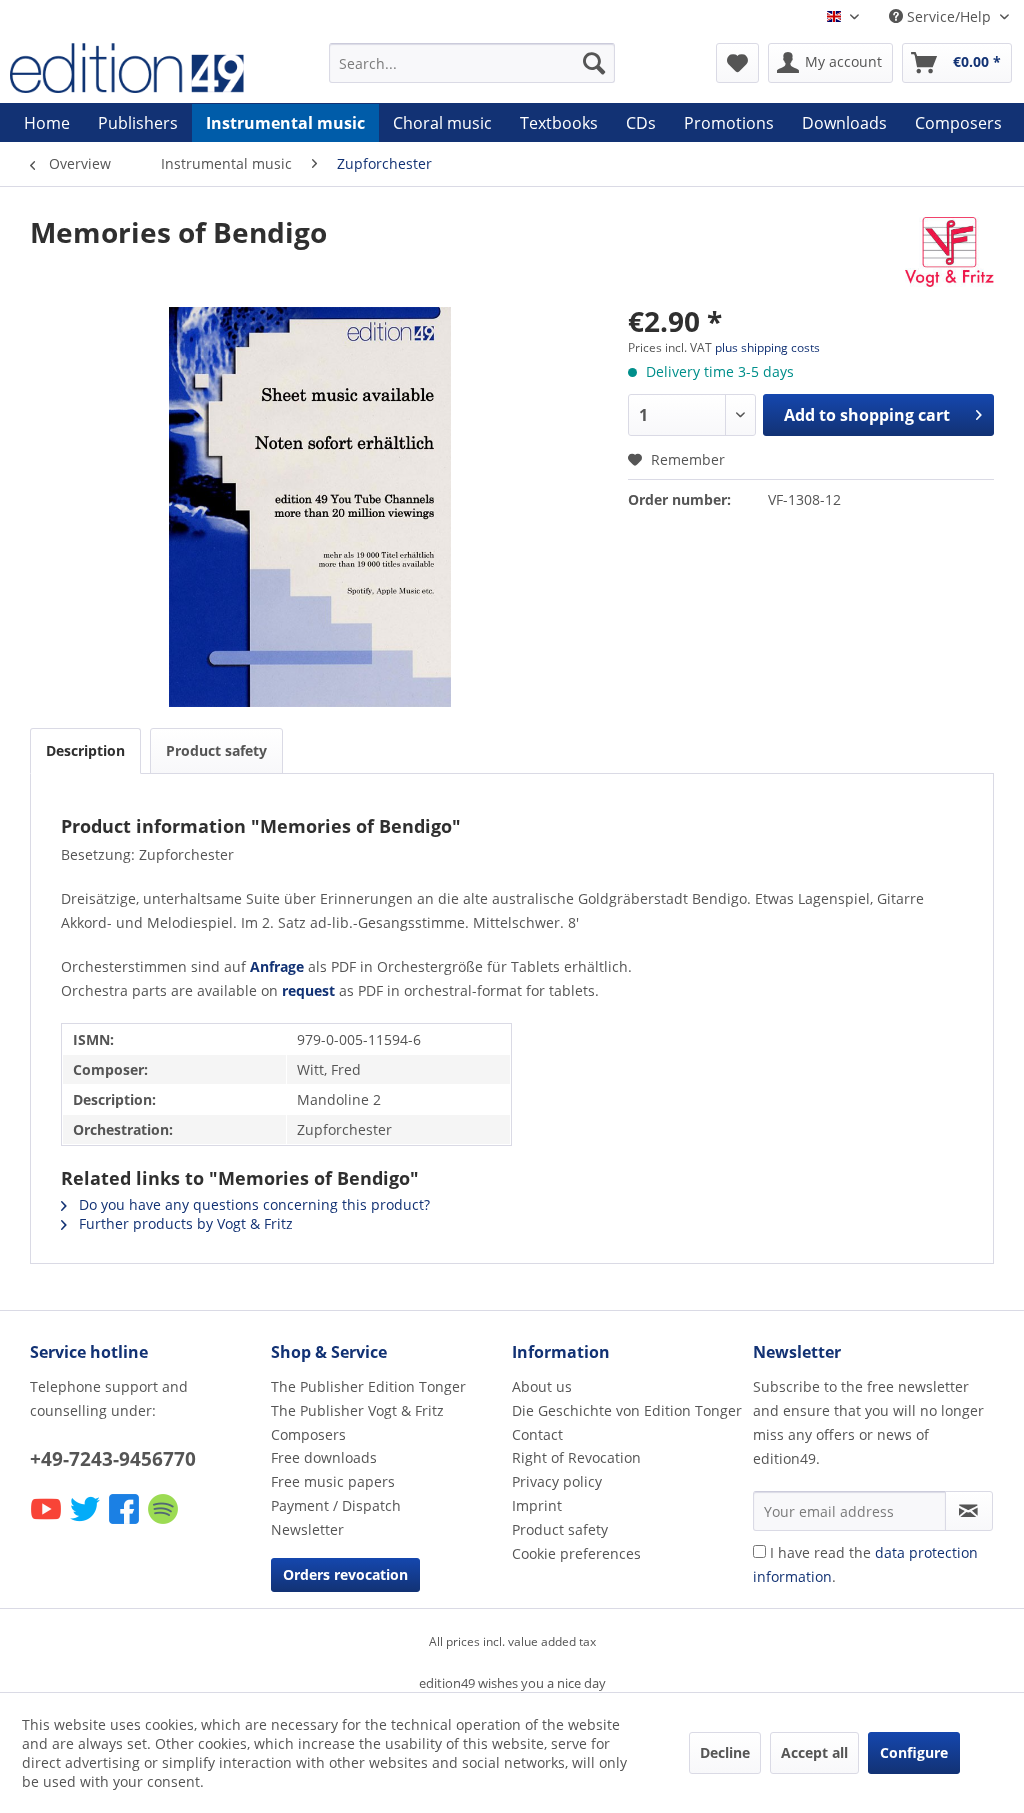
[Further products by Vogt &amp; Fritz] (949, 252)
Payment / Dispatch (336, 1505)
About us (542, 1386)
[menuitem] (472, 63)
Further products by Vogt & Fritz (184, 1223)
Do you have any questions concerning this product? (252, 1204)
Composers (308, 1434)
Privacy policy (557, 1481)
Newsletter (307, 1529)
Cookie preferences (576, 1553)
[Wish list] (737, 63)
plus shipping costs (767, 347)
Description (85, 750)
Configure (914, 1752)
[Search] (594, 63)
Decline (725, 1752)
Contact (537, 1434)
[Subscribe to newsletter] (969, 1511)
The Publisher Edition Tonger (368, 1386)
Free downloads (324, 1457)
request (308, 990)
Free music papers (333, 1481)
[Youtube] (47, 1522)
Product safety (216, 750)
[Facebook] (125, 1522)
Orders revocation (345, 1574)
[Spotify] (164, 1522)
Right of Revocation (576, 1457)
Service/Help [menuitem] (949, 16)
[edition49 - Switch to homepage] (132, 68)
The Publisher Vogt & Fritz (357, 1410)
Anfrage (277, 966)
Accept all (814, 1752)
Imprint (537, 1505)
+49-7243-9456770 (113, 1459)
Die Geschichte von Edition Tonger (627, 1410)
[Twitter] (86, 1522)
